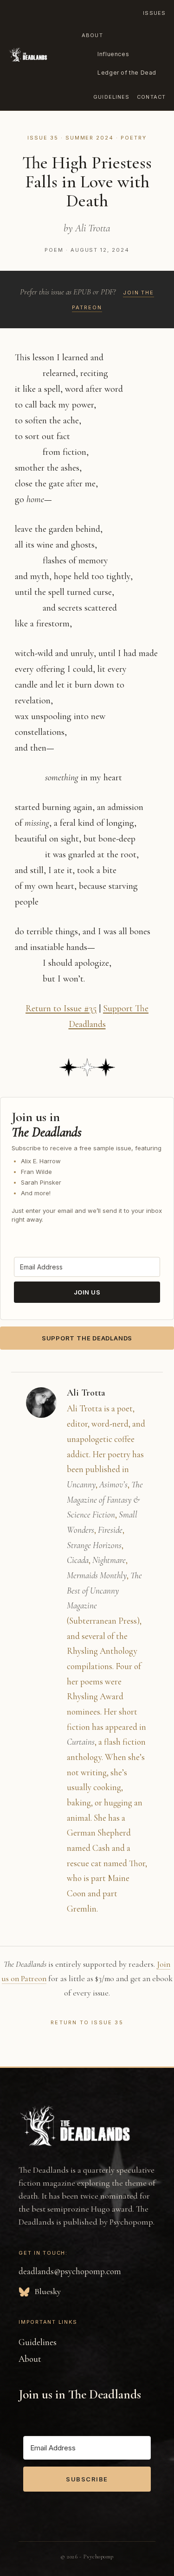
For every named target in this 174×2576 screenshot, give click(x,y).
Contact (151, 97)
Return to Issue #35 (61, 1008)
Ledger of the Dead (127, 73)
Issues (154, 13)
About (92, 35)
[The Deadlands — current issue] (28, 55)
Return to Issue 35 (87, 2022)
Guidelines (111, 97)
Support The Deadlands (87, 1338)
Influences (113, 54)
